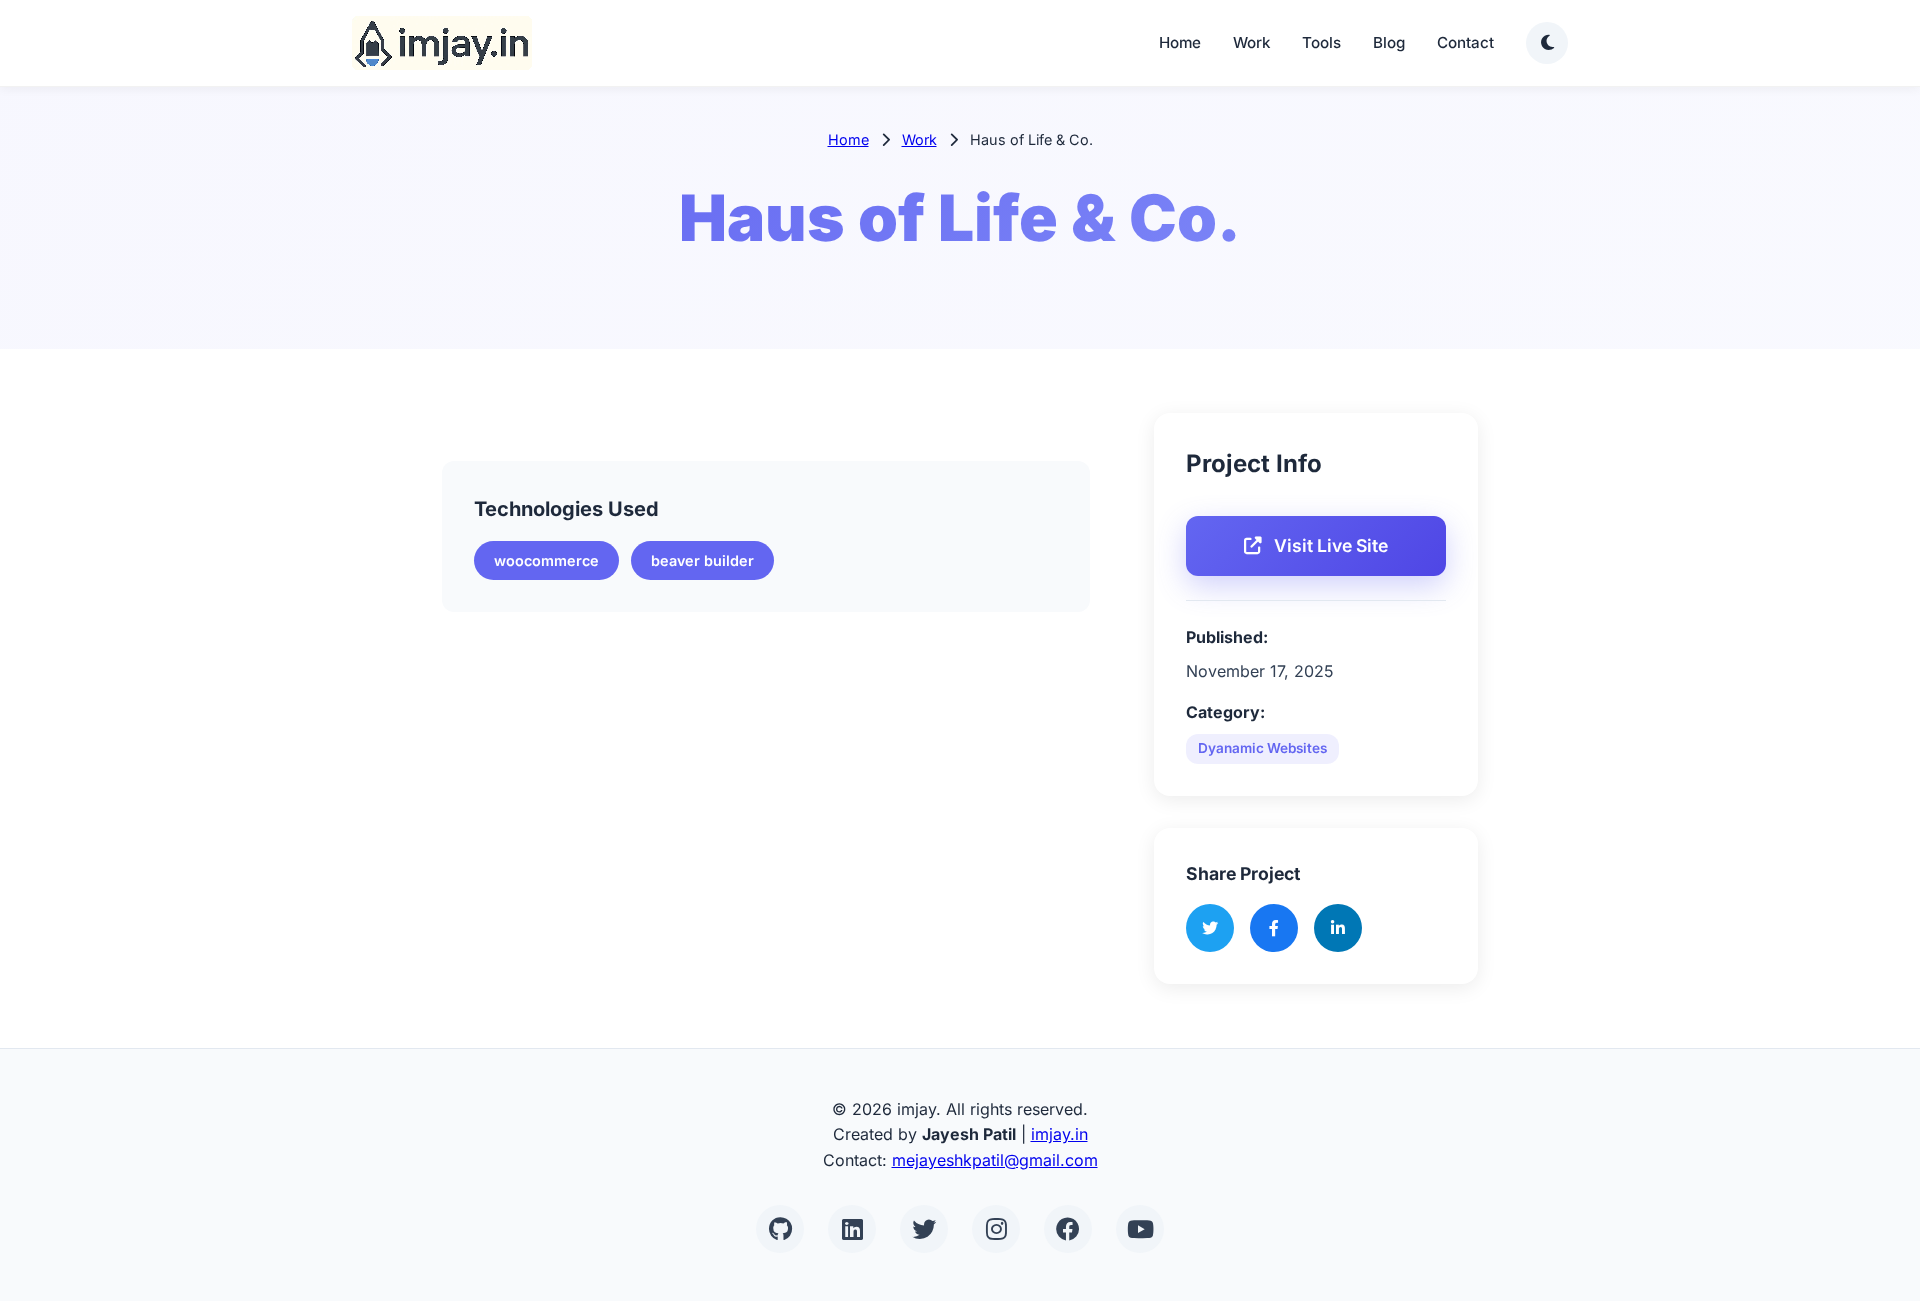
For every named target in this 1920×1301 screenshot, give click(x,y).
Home (1180, 42)
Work (1251, 42)
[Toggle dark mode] (1547, 43)
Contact (1465, 42)
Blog (1389, 42)
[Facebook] (1068, 1229)
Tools (1321, 42)
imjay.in (1059, 1134)
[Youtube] (1140, 1229)
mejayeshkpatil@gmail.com (995, 1160)
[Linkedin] (852, 1229)
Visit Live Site (1331, 545)
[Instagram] (996, 1229)
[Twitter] (924, 1229)
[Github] (780, 1229)
